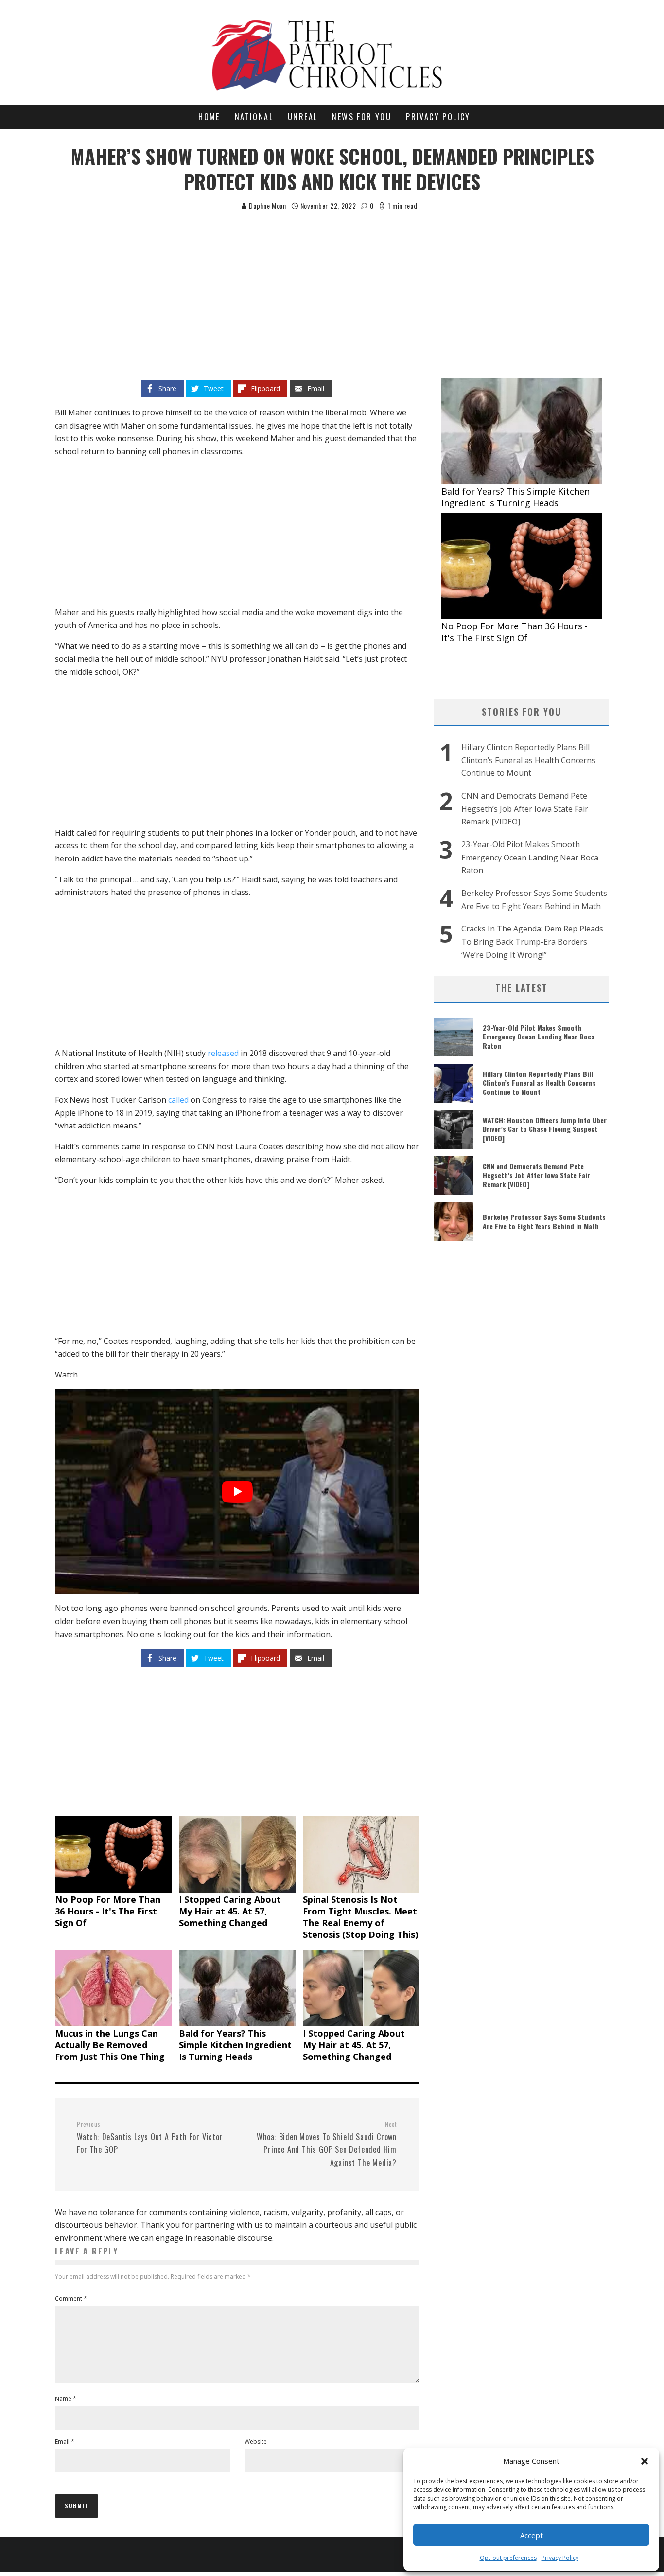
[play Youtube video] (237, 1492)
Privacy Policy (560, 2558)
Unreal (303, 117)
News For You (362, 117)
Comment (71, 2299)
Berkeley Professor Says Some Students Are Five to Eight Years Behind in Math (544, 1221)
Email (65, 2442)
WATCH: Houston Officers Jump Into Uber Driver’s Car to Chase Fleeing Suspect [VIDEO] (545, 1129)
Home (209, 117)
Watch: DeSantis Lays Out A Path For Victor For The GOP (150, 2138)
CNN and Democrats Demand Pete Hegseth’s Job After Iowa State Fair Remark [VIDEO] (525, 809)
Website (256, 2442)
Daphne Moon (266, 206)
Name (66, 2399)
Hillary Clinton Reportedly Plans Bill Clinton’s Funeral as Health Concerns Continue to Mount (528, 760)
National (254, 117)
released (223, 1053)
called (178, 1100)
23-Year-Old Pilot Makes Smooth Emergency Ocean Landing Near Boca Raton (530, 857)
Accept (532, 2535)
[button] (645, 2461)
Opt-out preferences (508, 2558)
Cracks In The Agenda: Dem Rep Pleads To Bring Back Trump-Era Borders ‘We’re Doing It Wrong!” (532, 941)
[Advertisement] (332, 285)
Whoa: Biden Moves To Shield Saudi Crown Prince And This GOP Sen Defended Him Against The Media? (327, 2144)
